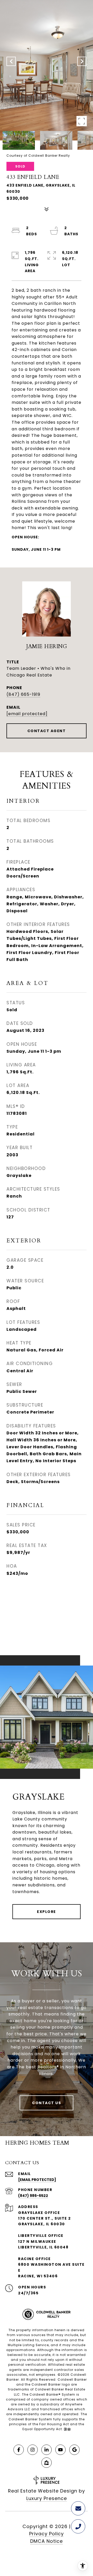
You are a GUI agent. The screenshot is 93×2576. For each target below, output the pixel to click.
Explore (47, 1912)
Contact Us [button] (47, 2103)
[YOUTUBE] (60, 2450)
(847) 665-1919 (23, 694)
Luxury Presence (47, 2498)
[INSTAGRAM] (33, 2450)
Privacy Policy (47, 2534)
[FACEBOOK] (19, 2450)
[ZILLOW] (47, 2463)
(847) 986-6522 (33, 2196)
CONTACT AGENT (47, 731)
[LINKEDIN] (47, 2450)
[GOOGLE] (74, 2450)
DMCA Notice (47, 2541)
